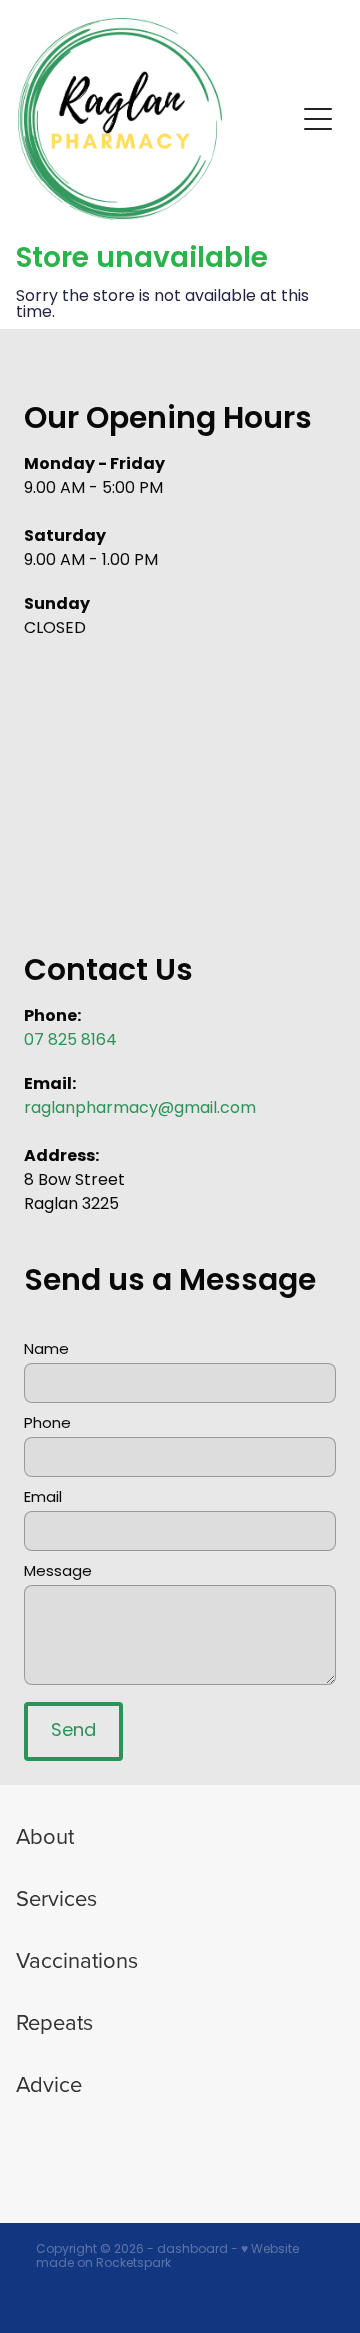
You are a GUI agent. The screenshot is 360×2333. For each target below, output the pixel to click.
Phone (47, 1424)
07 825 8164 (70, 1041)
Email (43, 1498)
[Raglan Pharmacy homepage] (156, 119)
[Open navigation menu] (318, 119)
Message (58, 1572)
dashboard (192, 2250)
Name (46, 1350)
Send (73, 1731)
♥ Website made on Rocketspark (167, 2257)
